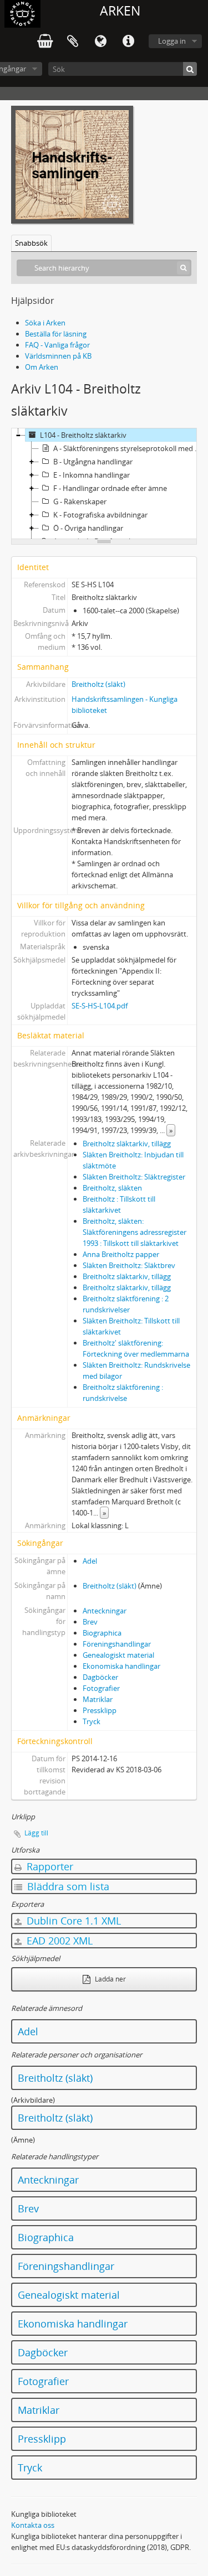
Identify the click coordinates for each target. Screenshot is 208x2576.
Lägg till (36, 1833)
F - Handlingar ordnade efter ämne (110, 488)
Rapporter (49, 1866)
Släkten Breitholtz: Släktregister (134, 1177)
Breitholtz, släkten (112, 1188)
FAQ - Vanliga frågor (57, 345)
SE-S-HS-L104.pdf (100, 1006)
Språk (100, 42)
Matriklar (98, 1699)
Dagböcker (100, 1677)
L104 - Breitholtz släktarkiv (83, 435)
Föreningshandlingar (117, 1644)
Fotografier (101, 1688)
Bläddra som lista (67, 1886)
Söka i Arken (45, 323)
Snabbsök (31, 243)
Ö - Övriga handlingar (88, 528)
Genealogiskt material (118, 1655)
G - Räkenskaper (80, 501)
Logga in (172, 41)
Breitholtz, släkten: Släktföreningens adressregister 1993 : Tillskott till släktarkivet (135, 1232)
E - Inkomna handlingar (92, 475)
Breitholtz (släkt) (98, 684)
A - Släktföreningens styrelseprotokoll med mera (130, 448)
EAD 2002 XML (58, 1941)
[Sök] (190, 69)
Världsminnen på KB (58, 356)
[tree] (104, 484)
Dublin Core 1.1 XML (72, 1921)
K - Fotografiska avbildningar (100, 515)
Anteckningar (105, 1611)
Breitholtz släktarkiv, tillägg (127, 1144)
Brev (90, 1622)
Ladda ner (110, 1979)
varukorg (45, 42)
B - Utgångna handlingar (93, 462)
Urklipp (73, 42)
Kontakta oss (33, 2525)
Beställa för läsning (56, 334)
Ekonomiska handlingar (121, 1666)
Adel (90, 1561)
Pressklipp (100, 1710)
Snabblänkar (128, 42)
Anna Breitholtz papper (121, 1254)
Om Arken (42, 367)
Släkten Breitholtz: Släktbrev (129, 1265)
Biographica (102, 1633)
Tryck (92, 1721)
